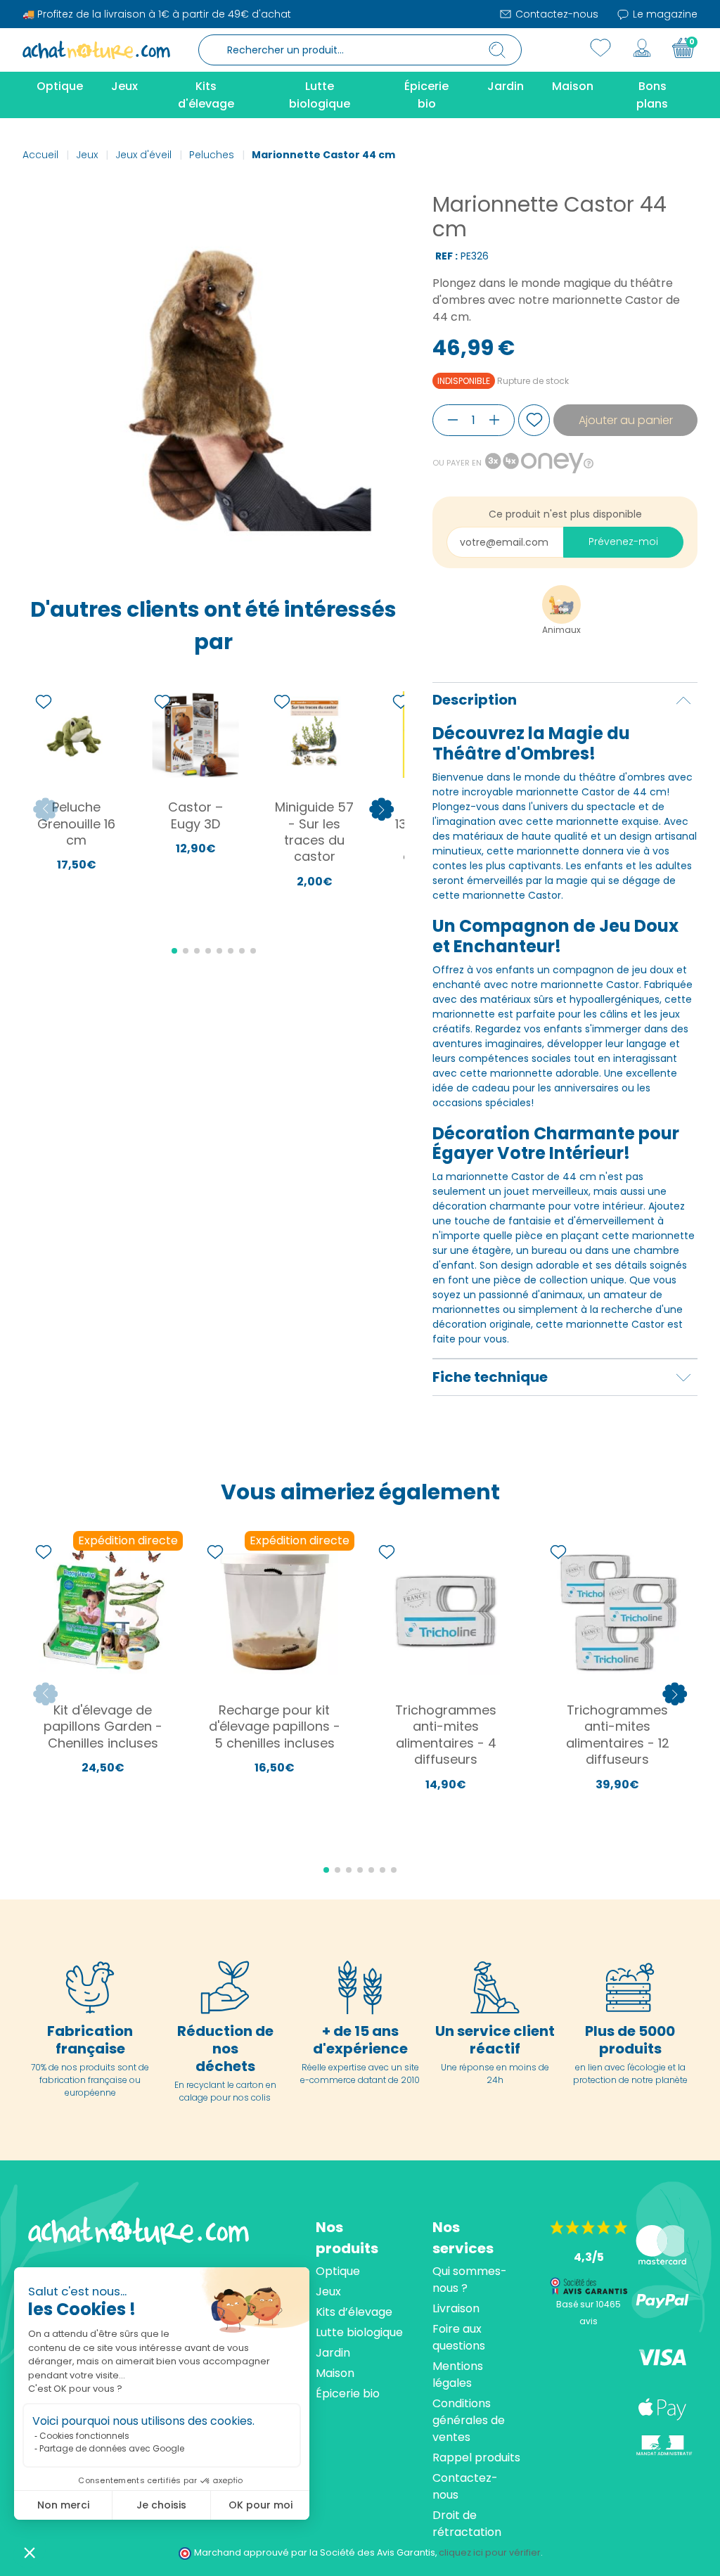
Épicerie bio (348, 2394)
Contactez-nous (555, 14)
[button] (30, 2552)
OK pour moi (261, 2505)
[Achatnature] (96, 49)
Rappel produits (476, 2458)
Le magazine (664, 14)
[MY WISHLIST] (600, 48)
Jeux (328, 2292)
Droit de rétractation (467, 2524)
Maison (335, 2373)
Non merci (63, 2505)
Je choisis (161, 2505)
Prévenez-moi (623, 542)
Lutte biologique (359, 2332)
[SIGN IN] (642, 48)
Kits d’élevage (354, 2312)
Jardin (333, 2353)
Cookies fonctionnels (84, 2436)
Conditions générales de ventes (469, 2420)
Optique (338, 2271)
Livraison (456, 2308)
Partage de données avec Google (112, 2448)
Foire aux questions (459, 2337)
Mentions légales (458, 2375)
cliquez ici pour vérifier (490, 2552)
